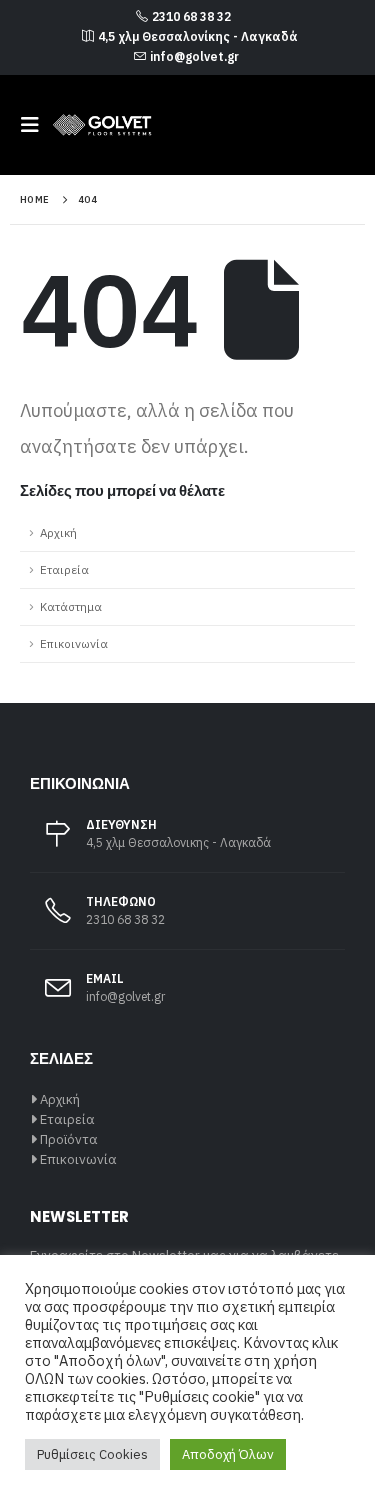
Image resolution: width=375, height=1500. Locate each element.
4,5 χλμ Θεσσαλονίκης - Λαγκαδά (198, 36)
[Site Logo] (102, 125)
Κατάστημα (71, 606)
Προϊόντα (69, 1139)
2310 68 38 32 (191, 16)
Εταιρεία (64, 569)
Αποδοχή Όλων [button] (228, 1454)
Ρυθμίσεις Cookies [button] (92, 1454)
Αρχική (58, 532)
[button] (36, 125)
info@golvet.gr (194, 56)
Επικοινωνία (74, 643)
